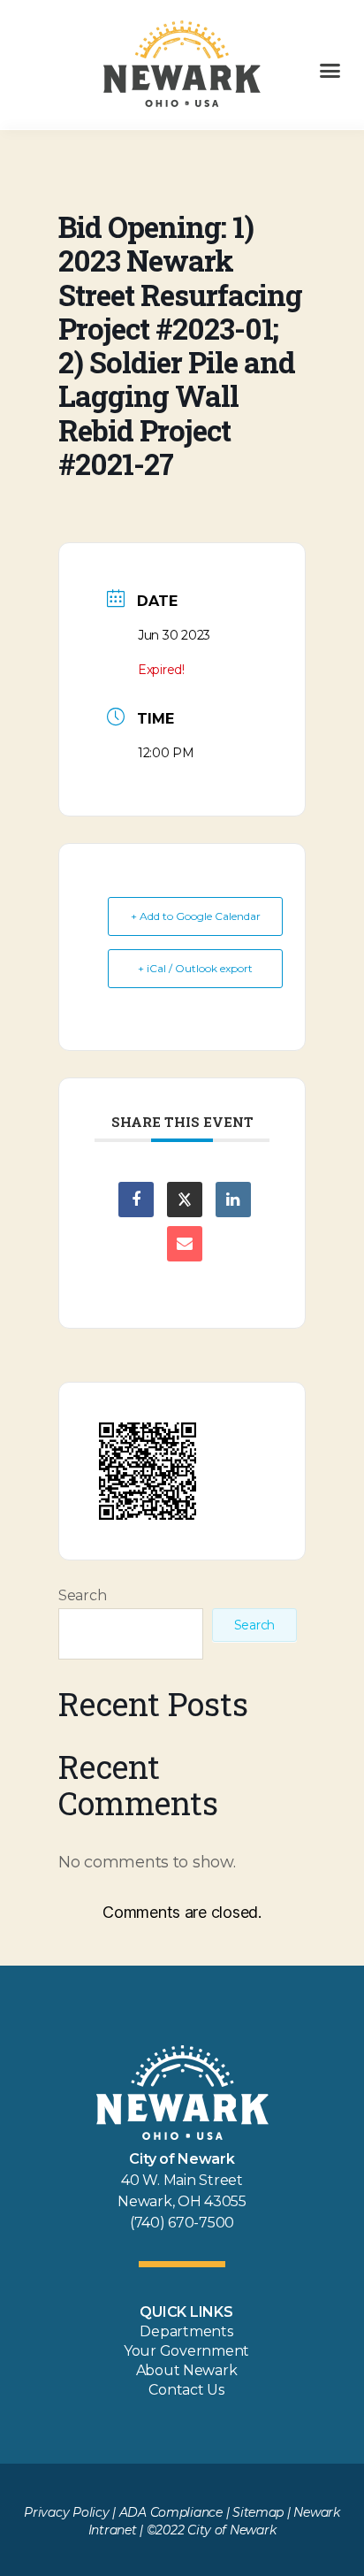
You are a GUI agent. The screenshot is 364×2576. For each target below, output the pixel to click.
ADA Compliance (171, 2512)
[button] (330, 71)
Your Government (186, 2351)
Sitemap (258, 2512)
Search (82, 1595)
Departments (186, 2331)
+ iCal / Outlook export (195, 968)
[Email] (185, 1244)
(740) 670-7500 (182, 2223)
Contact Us (186, 2390)
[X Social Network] (185, 1200)
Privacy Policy (66, 2512)
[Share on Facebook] (136, 1200)
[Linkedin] (233, 1200)
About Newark (187, 2370)
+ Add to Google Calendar (196, 916)
